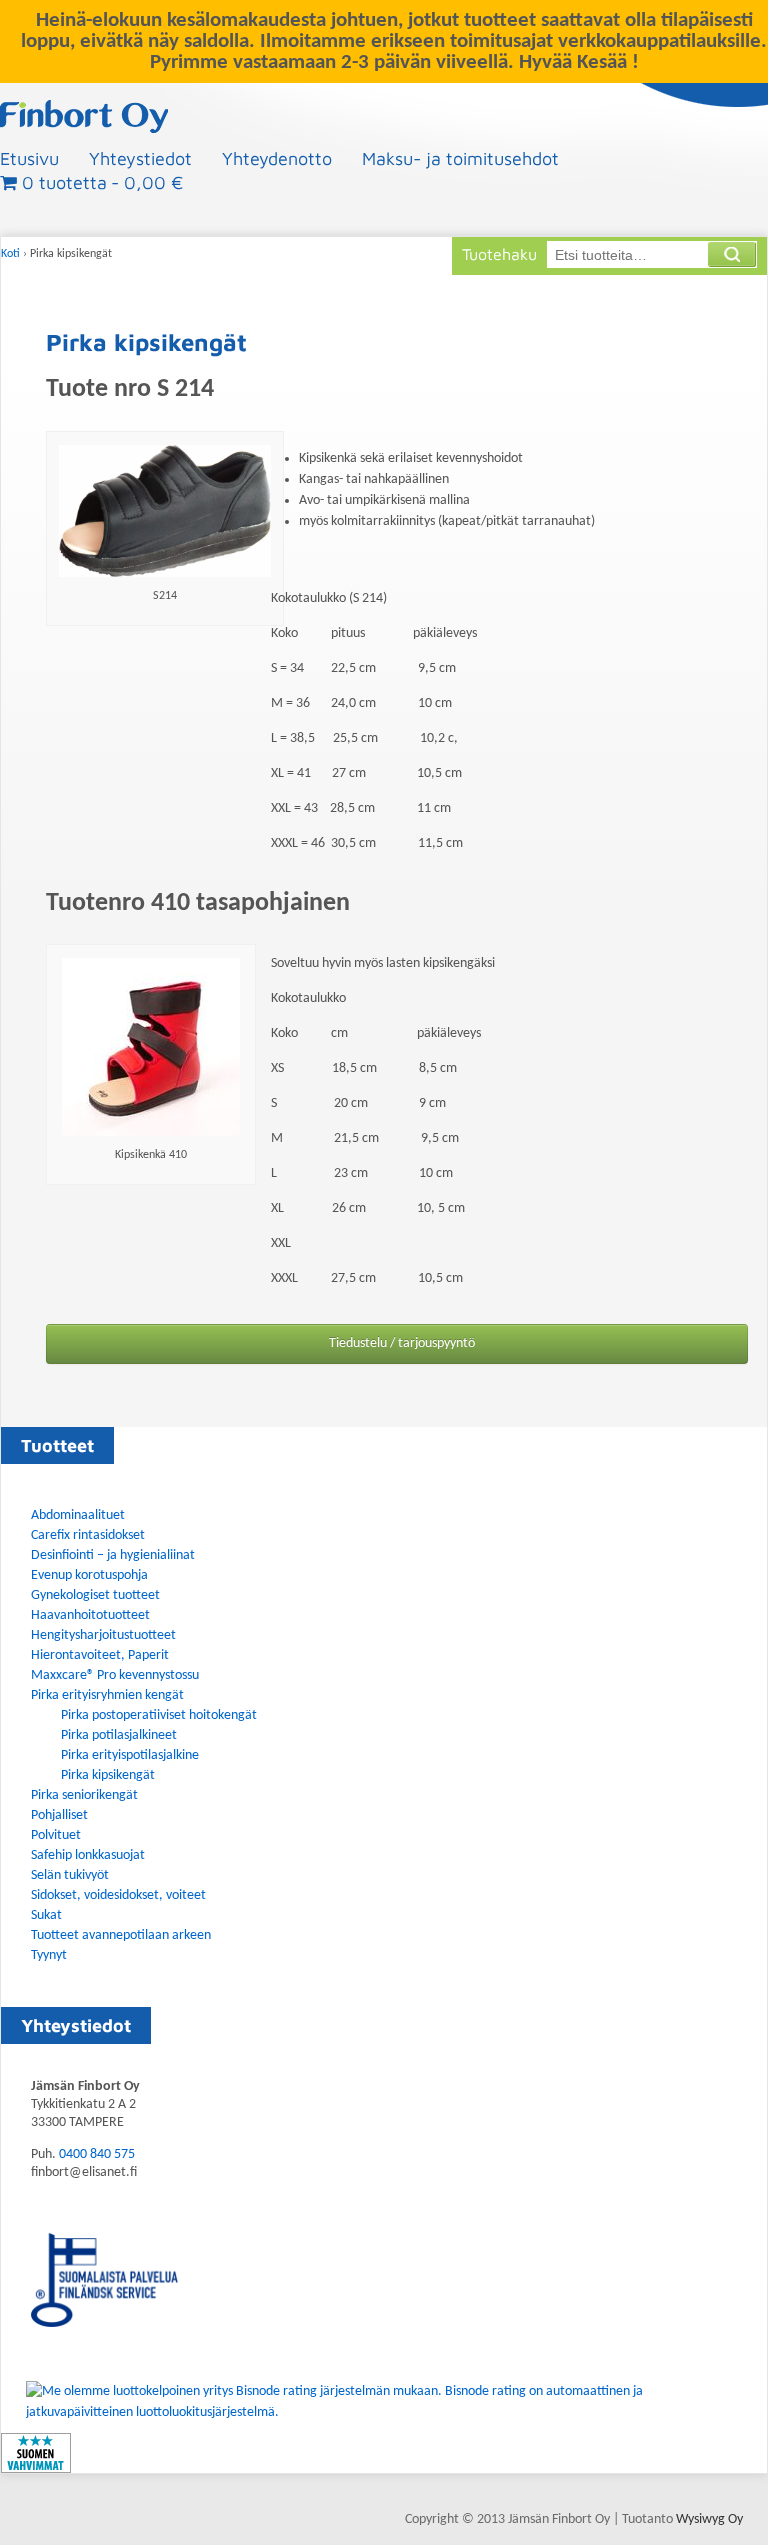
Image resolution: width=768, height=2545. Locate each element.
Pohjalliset (59, 1815)
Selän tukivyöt (70, 1875)
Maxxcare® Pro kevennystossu (115, 1675)
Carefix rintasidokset (88, 1535)
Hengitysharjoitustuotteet (103, 1635)
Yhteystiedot (140, 158)
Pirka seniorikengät (84, 1795)
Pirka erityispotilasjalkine (130, 1755)
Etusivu (29, 158)
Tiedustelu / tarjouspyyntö (402, 1343)
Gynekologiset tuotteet (95, 1595)
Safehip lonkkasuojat (88, 1855)
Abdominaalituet (78, 1515)
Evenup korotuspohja (89, 1575)
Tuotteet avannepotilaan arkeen (121, 1935)
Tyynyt (49, 1955)
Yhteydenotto (277, 158)
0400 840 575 (97, 2154)
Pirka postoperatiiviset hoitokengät (159, 1715)
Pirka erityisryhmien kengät (107, 1695)
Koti (10, 254)
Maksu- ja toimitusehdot (460, 158)
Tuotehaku (499, 254)
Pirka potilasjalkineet (119, 1735)
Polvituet (56, 1835)
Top (720, 2497)
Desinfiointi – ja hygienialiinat (113, 1555)
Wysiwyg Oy (709, 2519)
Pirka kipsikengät (108, 1775)
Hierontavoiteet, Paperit (100, 1655)
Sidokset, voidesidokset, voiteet (118, 1895)
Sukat (46, 1915)
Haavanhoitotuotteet (90, 1615)
